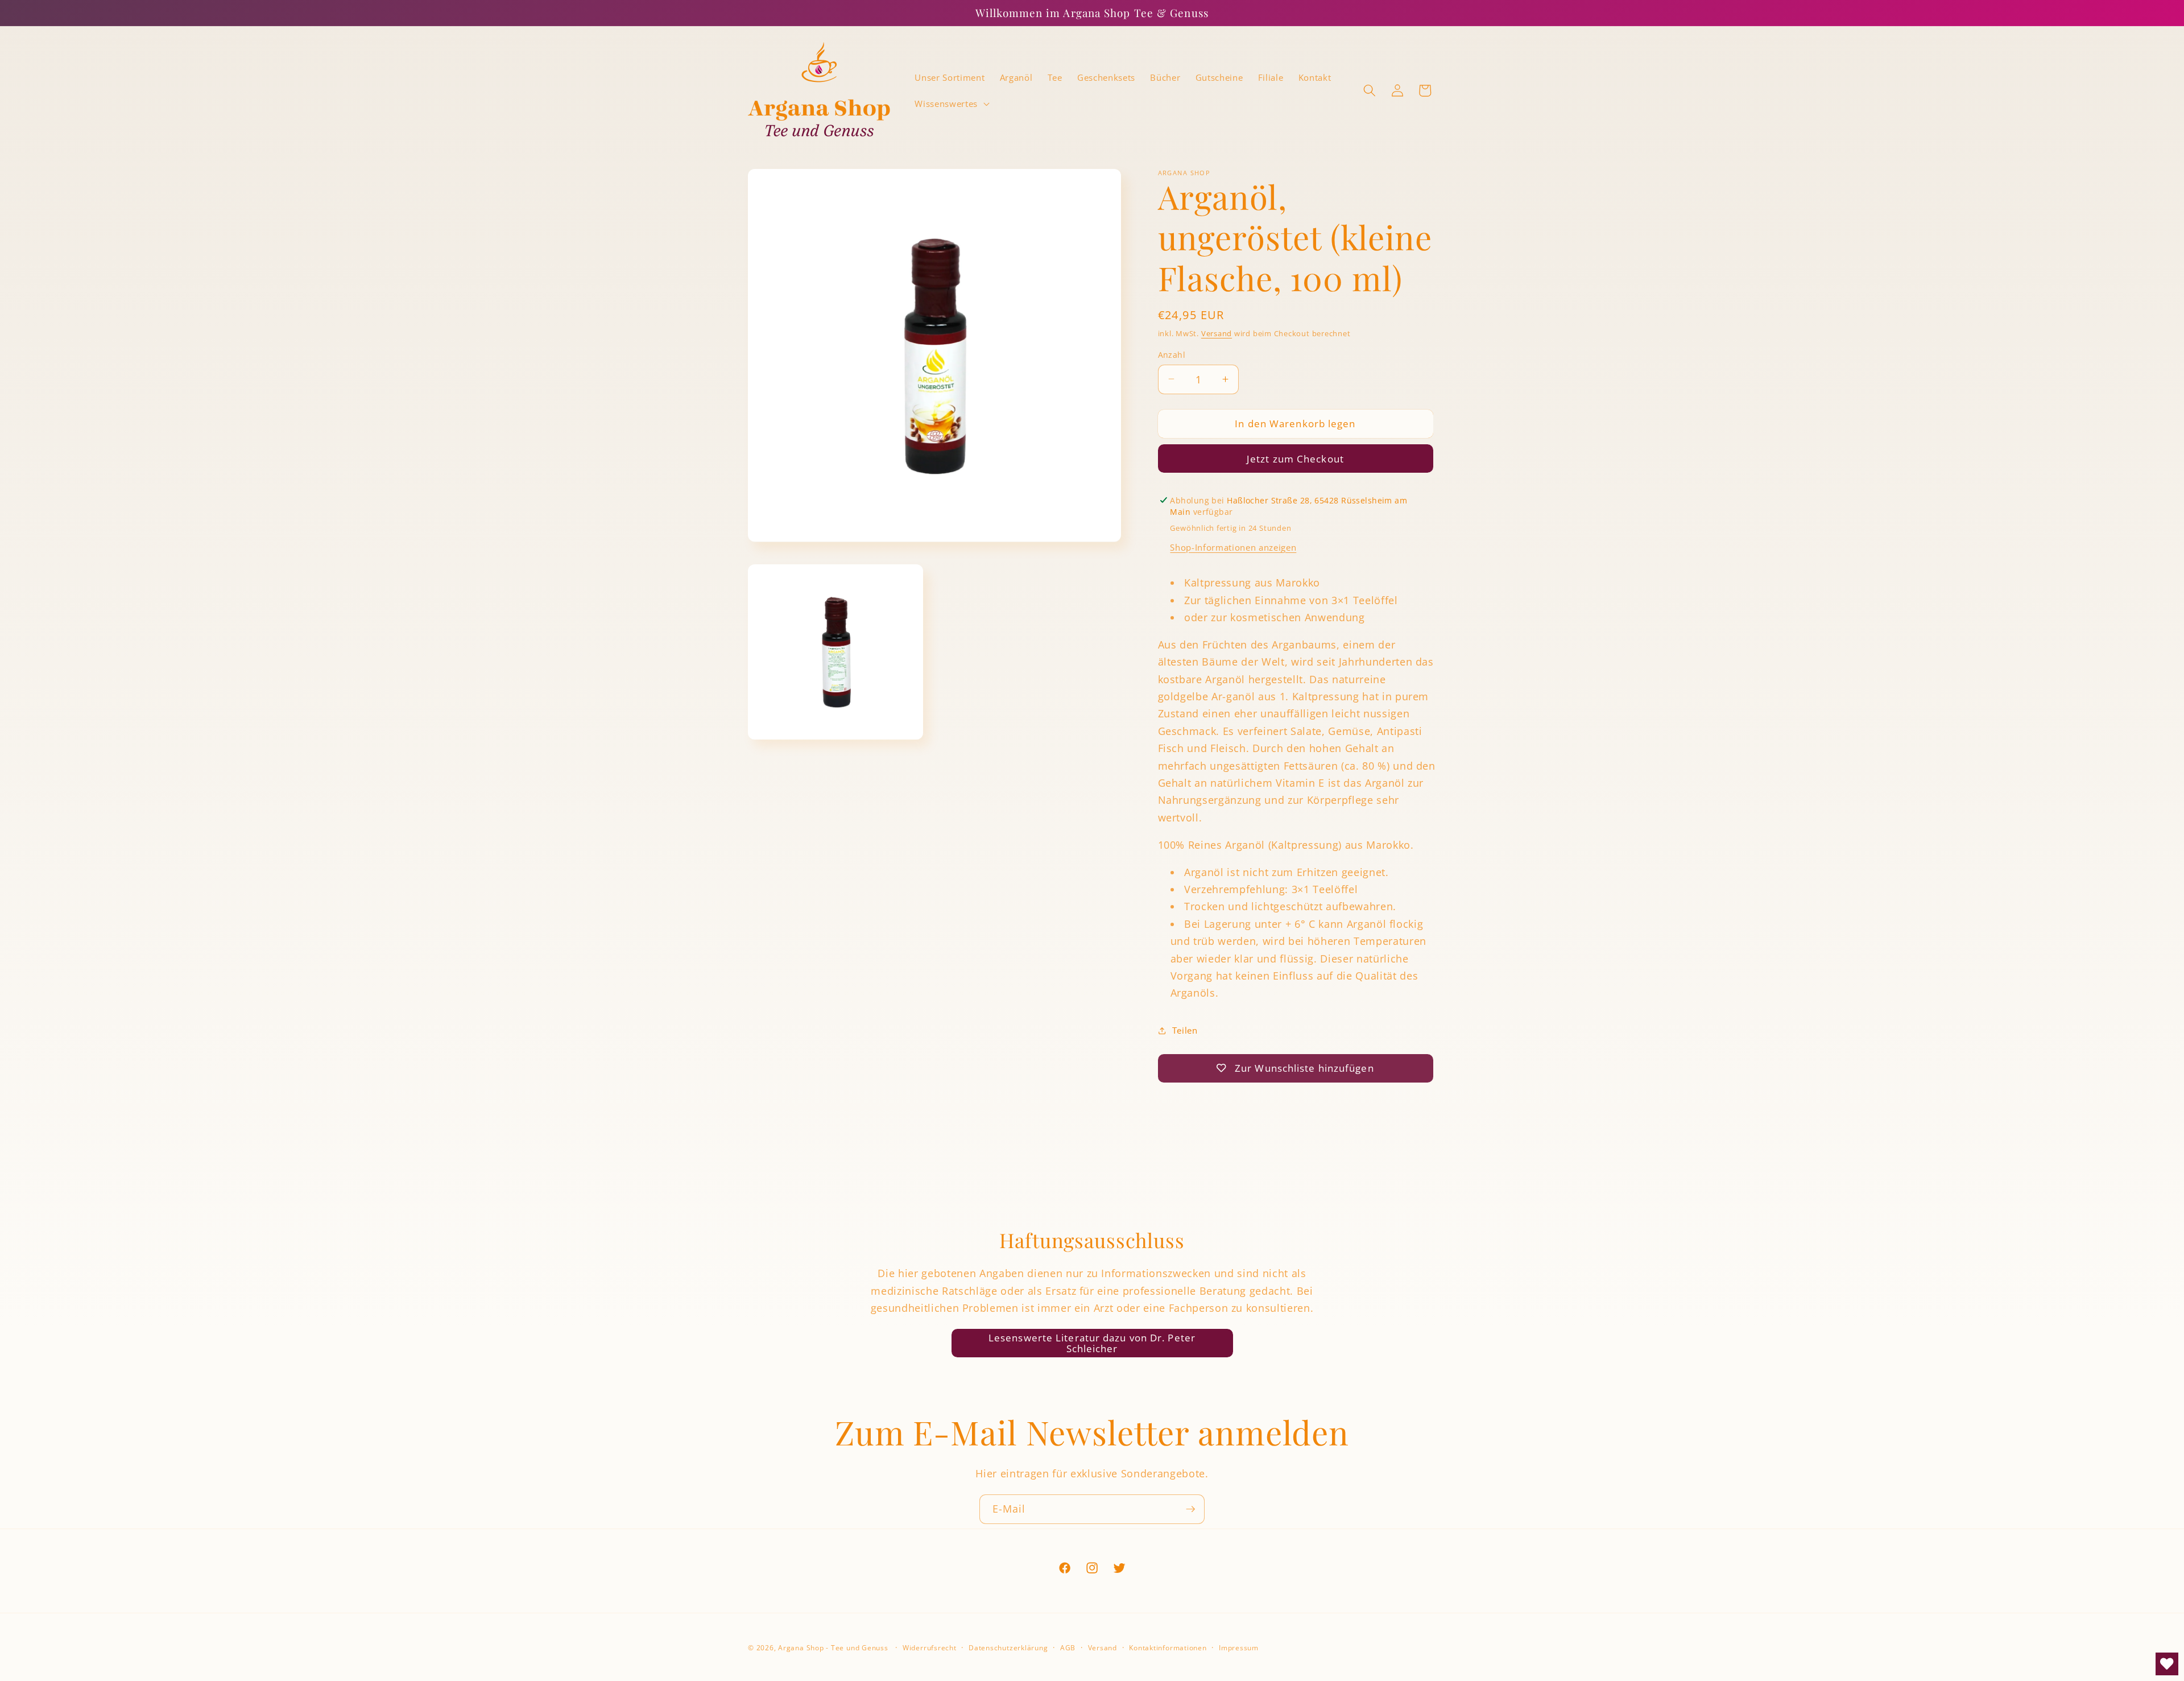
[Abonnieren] (1190, 1509)
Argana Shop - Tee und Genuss (833, 1648)
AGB (1068, 1648)
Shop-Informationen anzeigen (1233, 547)
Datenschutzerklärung (1008, 1648)
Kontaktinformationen (1168, 1648)
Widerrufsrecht (930, 1648)
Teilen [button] (1185, 1031)
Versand (1217, 333)
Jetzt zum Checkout (1295, 459)
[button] (951, 104)
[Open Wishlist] (2167, 1664)
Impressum (1239, 1648)
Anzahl (1172, 354)
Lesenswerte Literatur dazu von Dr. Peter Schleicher (1092, 1343)
